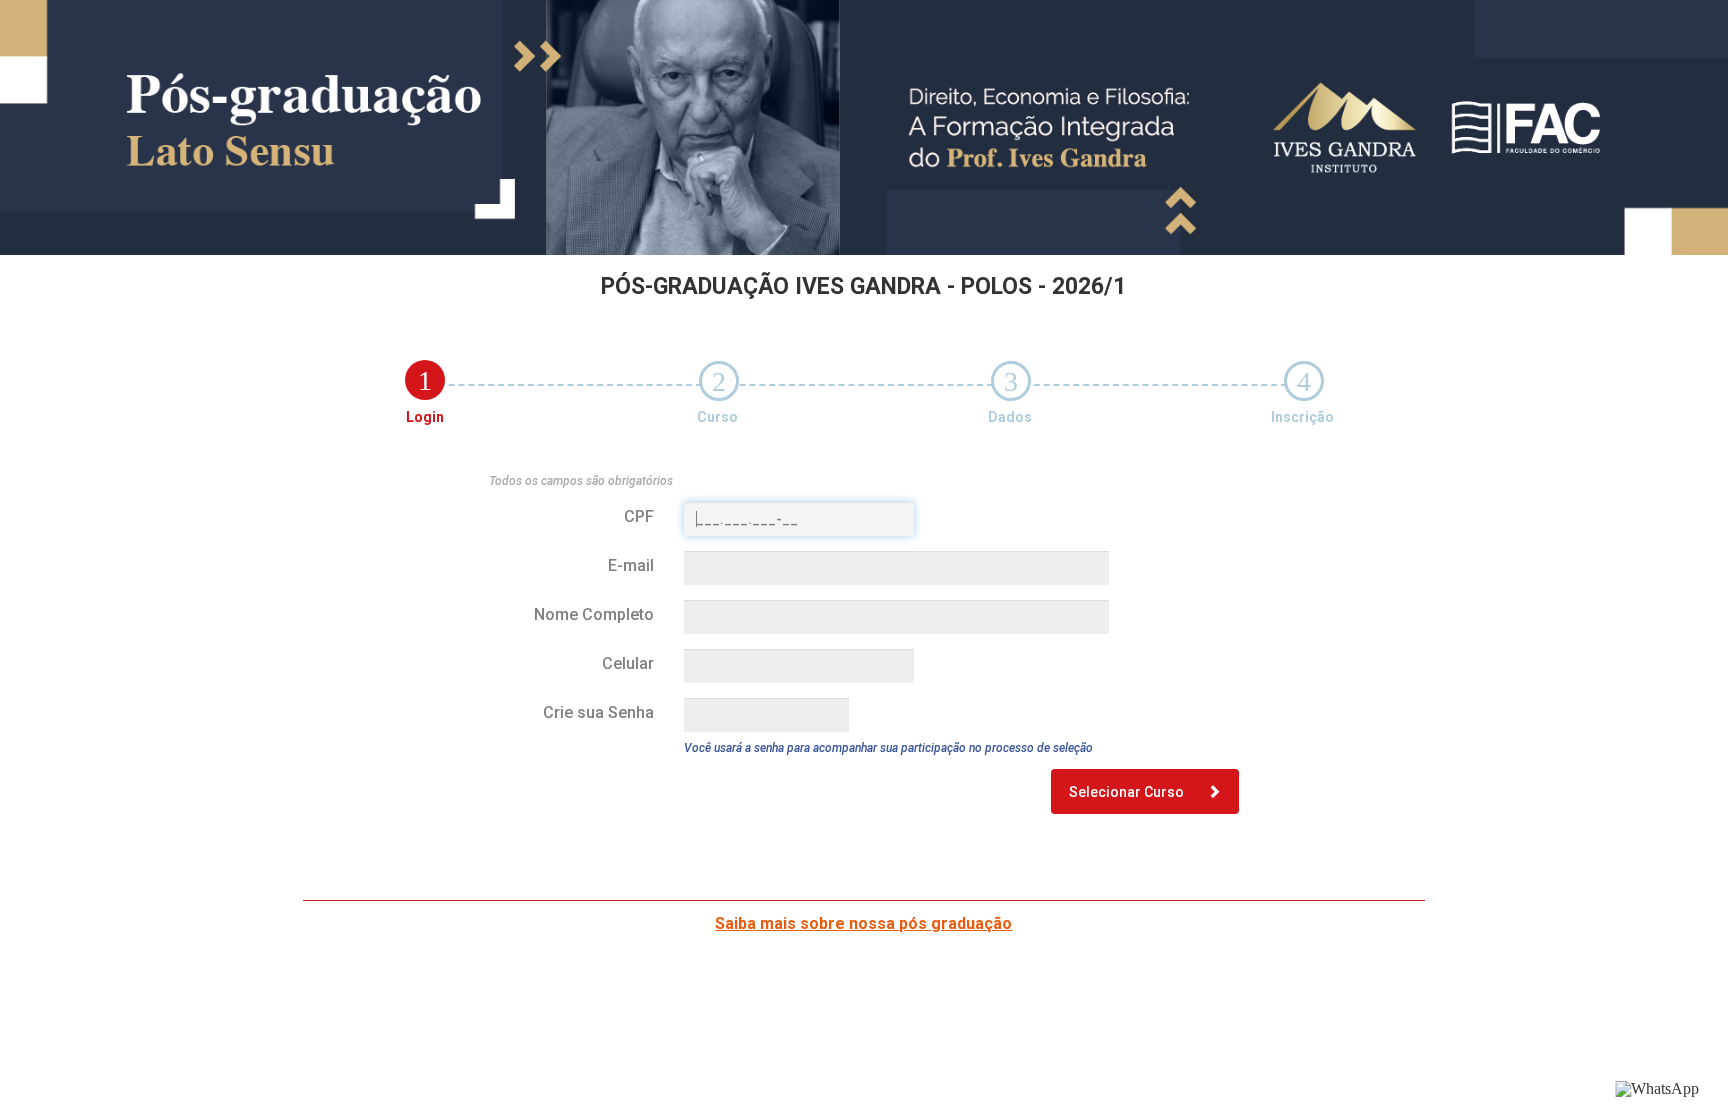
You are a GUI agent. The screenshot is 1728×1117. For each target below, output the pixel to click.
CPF (639, 516)
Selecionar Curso (1128, 792)
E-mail (631, 565)
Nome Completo (594, 614)
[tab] (425, 380)
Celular (628, 663)
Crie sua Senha (598, 712)
